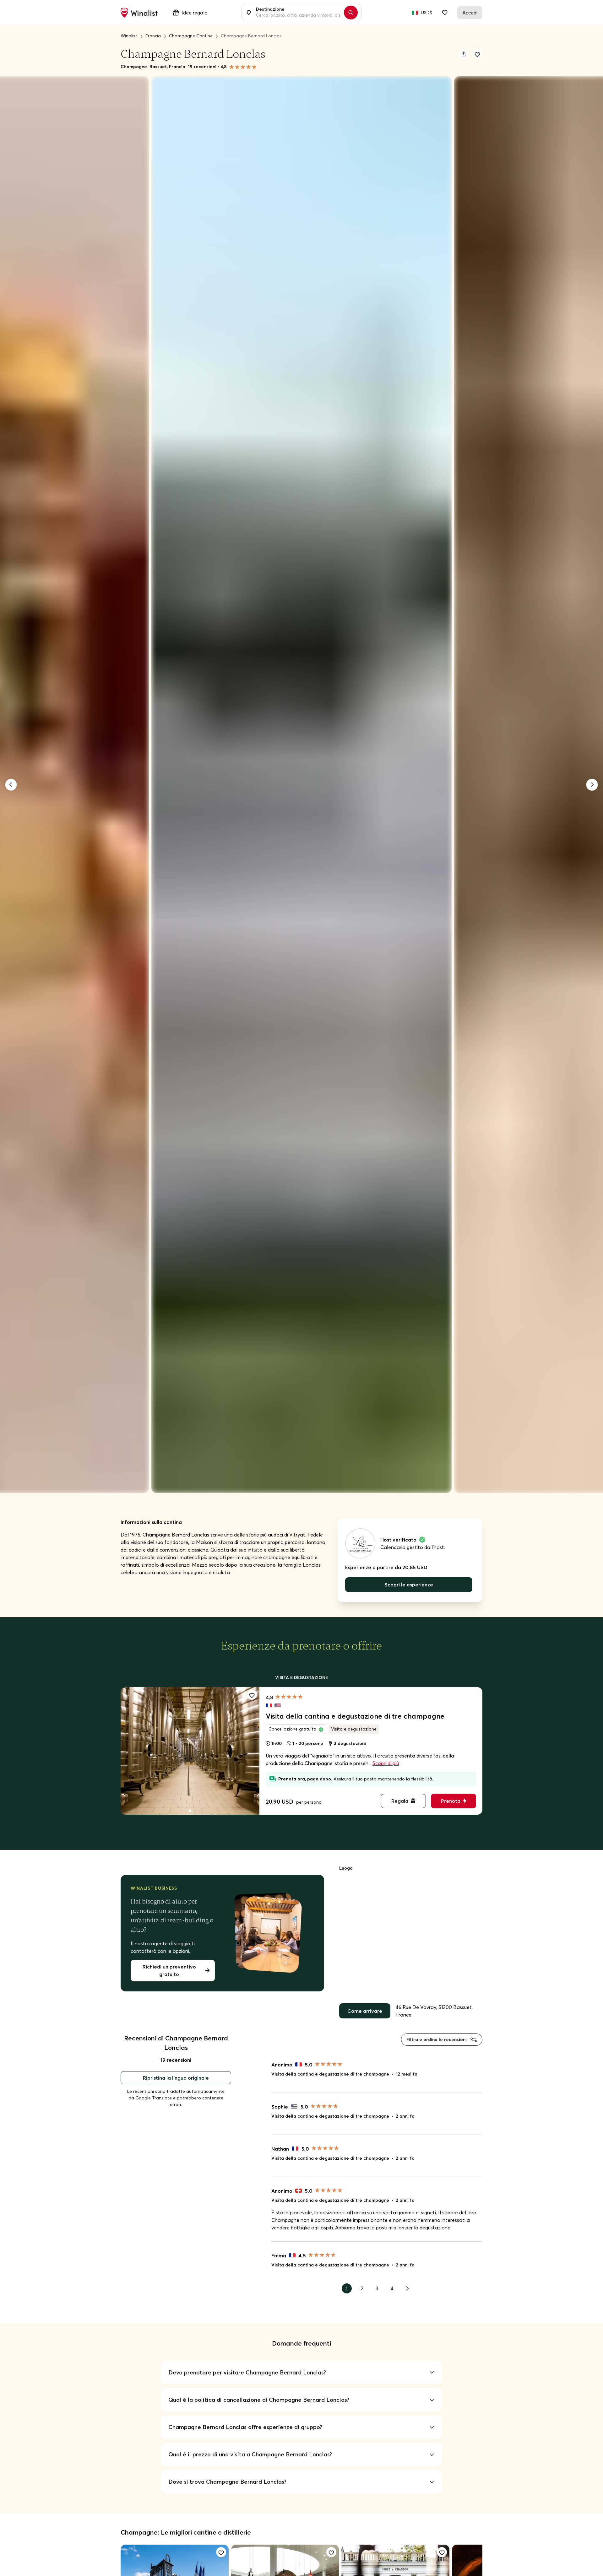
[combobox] (298, 13)
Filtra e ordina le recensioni (437, 2039)
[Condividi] (464, 54)
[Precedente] (11, 785)
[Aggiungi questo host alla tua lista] (477, 54)
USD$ (426, 13)
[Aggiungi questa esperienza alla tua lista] (252, 1695)
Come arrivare (365, 2011)
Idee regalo (195, 13)
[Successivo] (592, 785)
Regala (400, 1801)
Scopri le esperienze (409, 1585)
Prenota (451, 1801)
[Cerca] (351, 13)
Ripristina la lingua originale (176, 2078)
